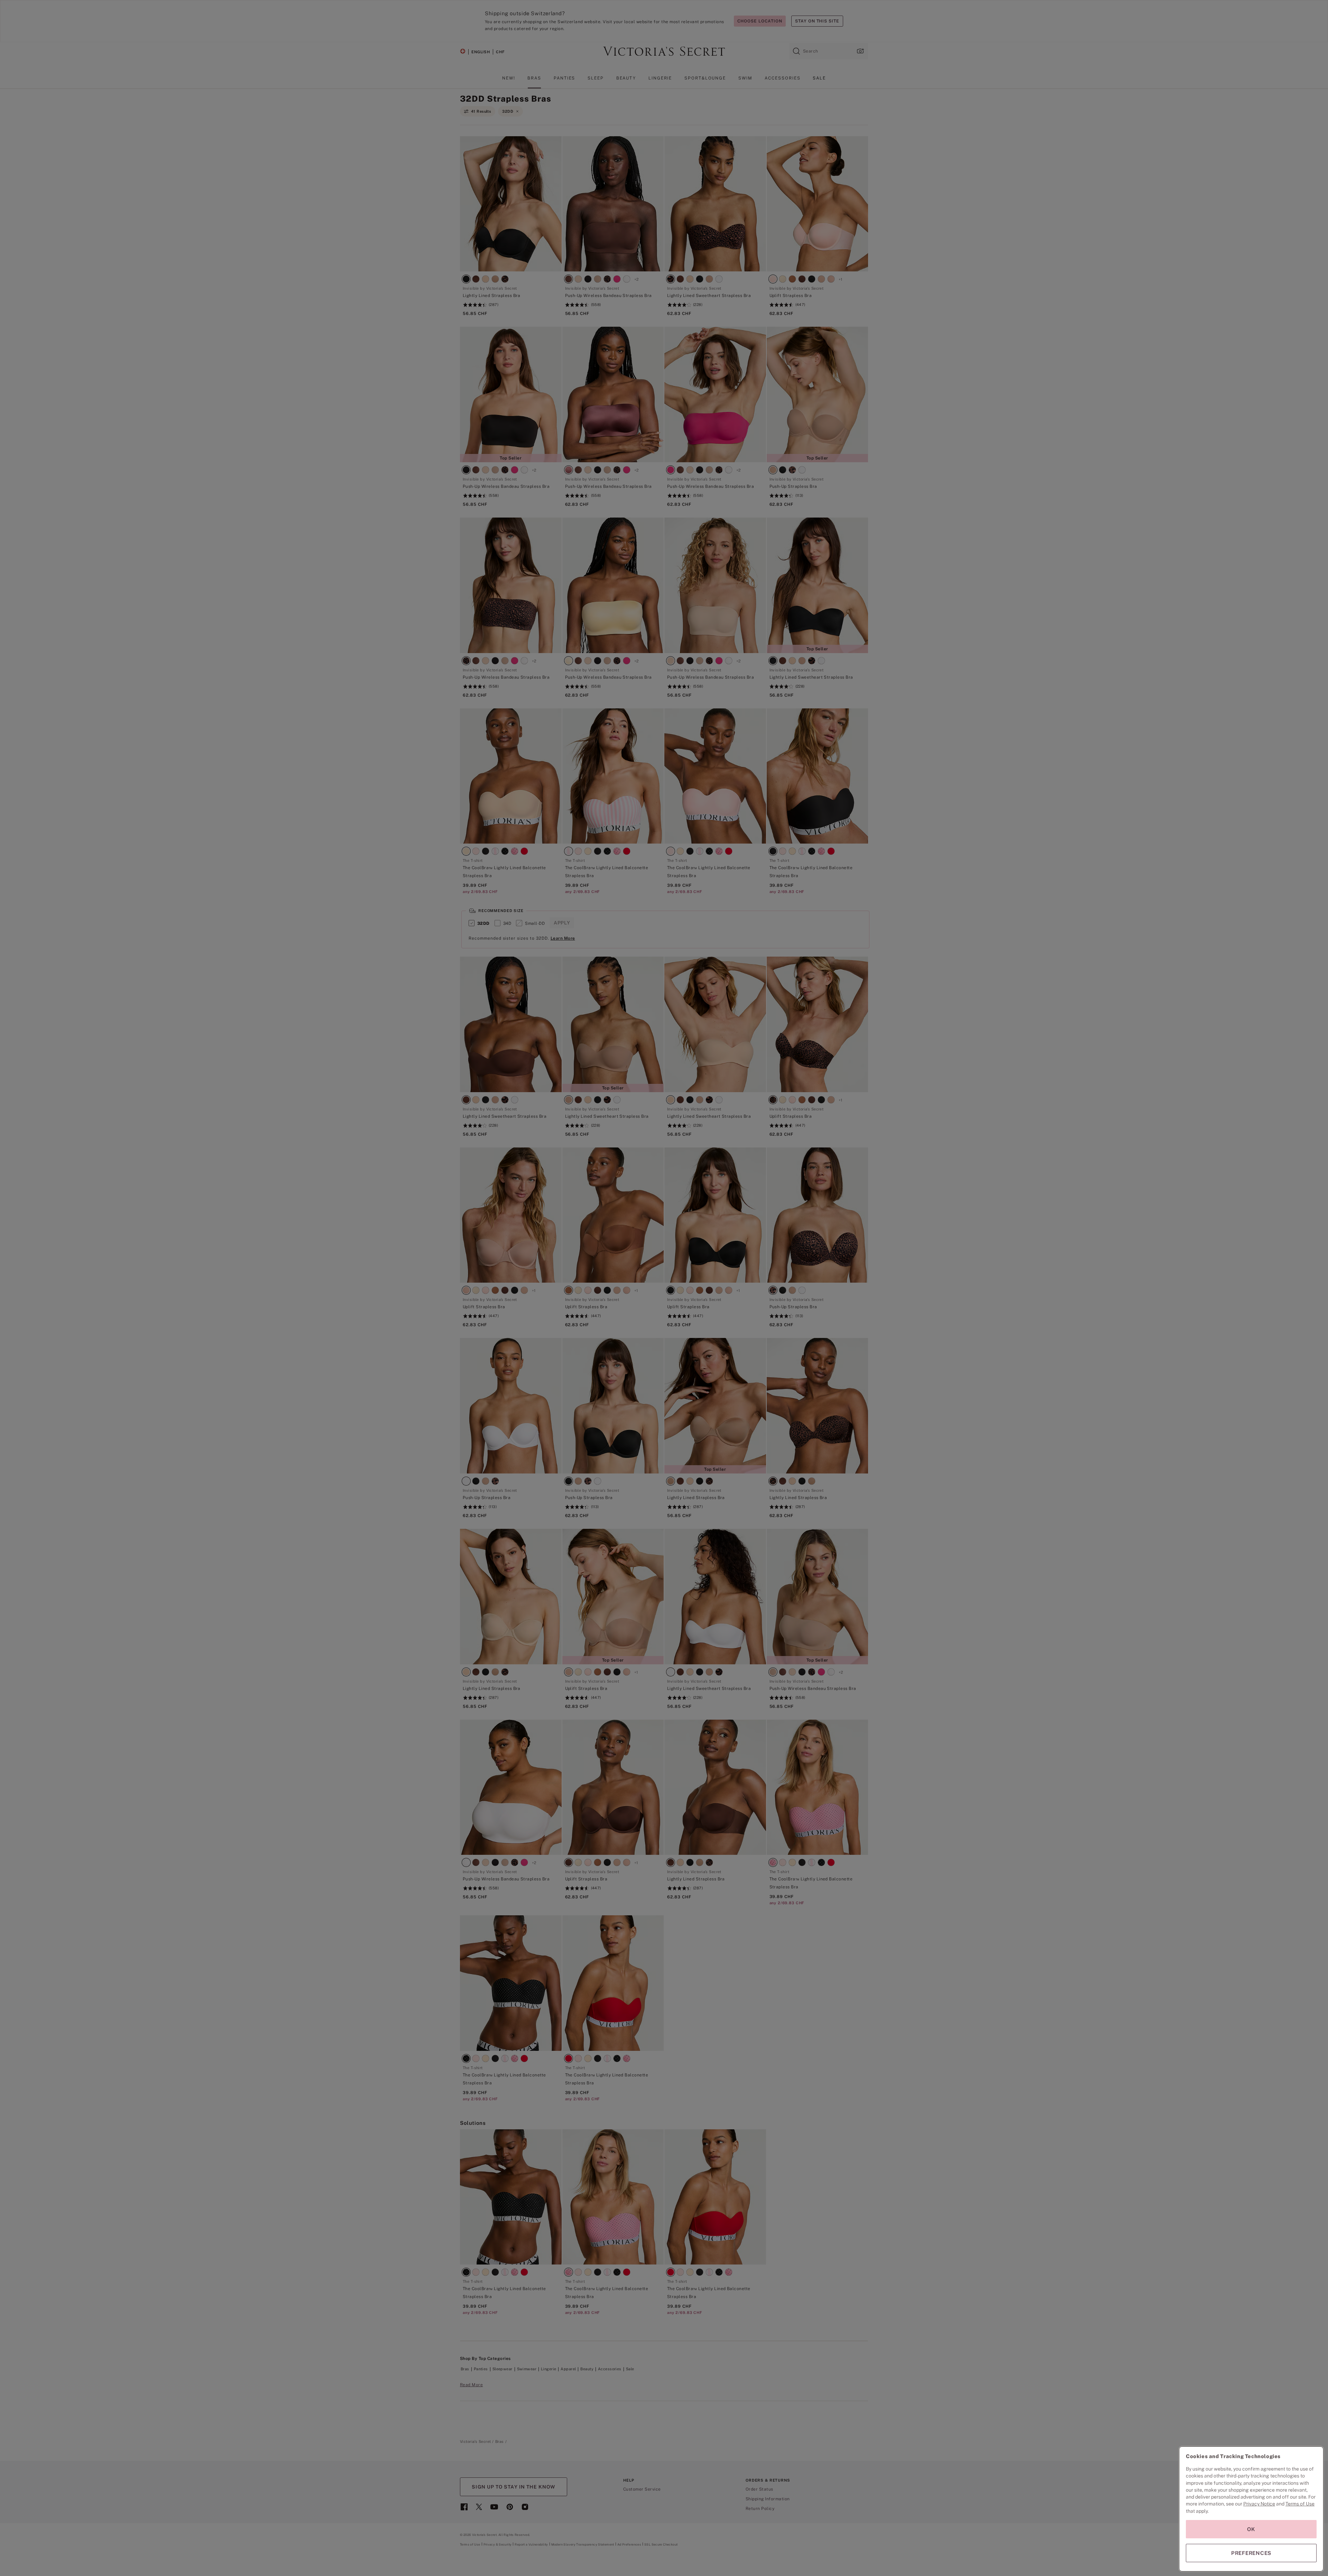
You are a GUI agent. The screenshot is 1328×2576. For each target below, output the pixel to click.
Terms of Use (1300, 2504)
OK (1251, 2529)
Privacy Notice (1259, 2504)
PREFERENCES (1251, 2553)
